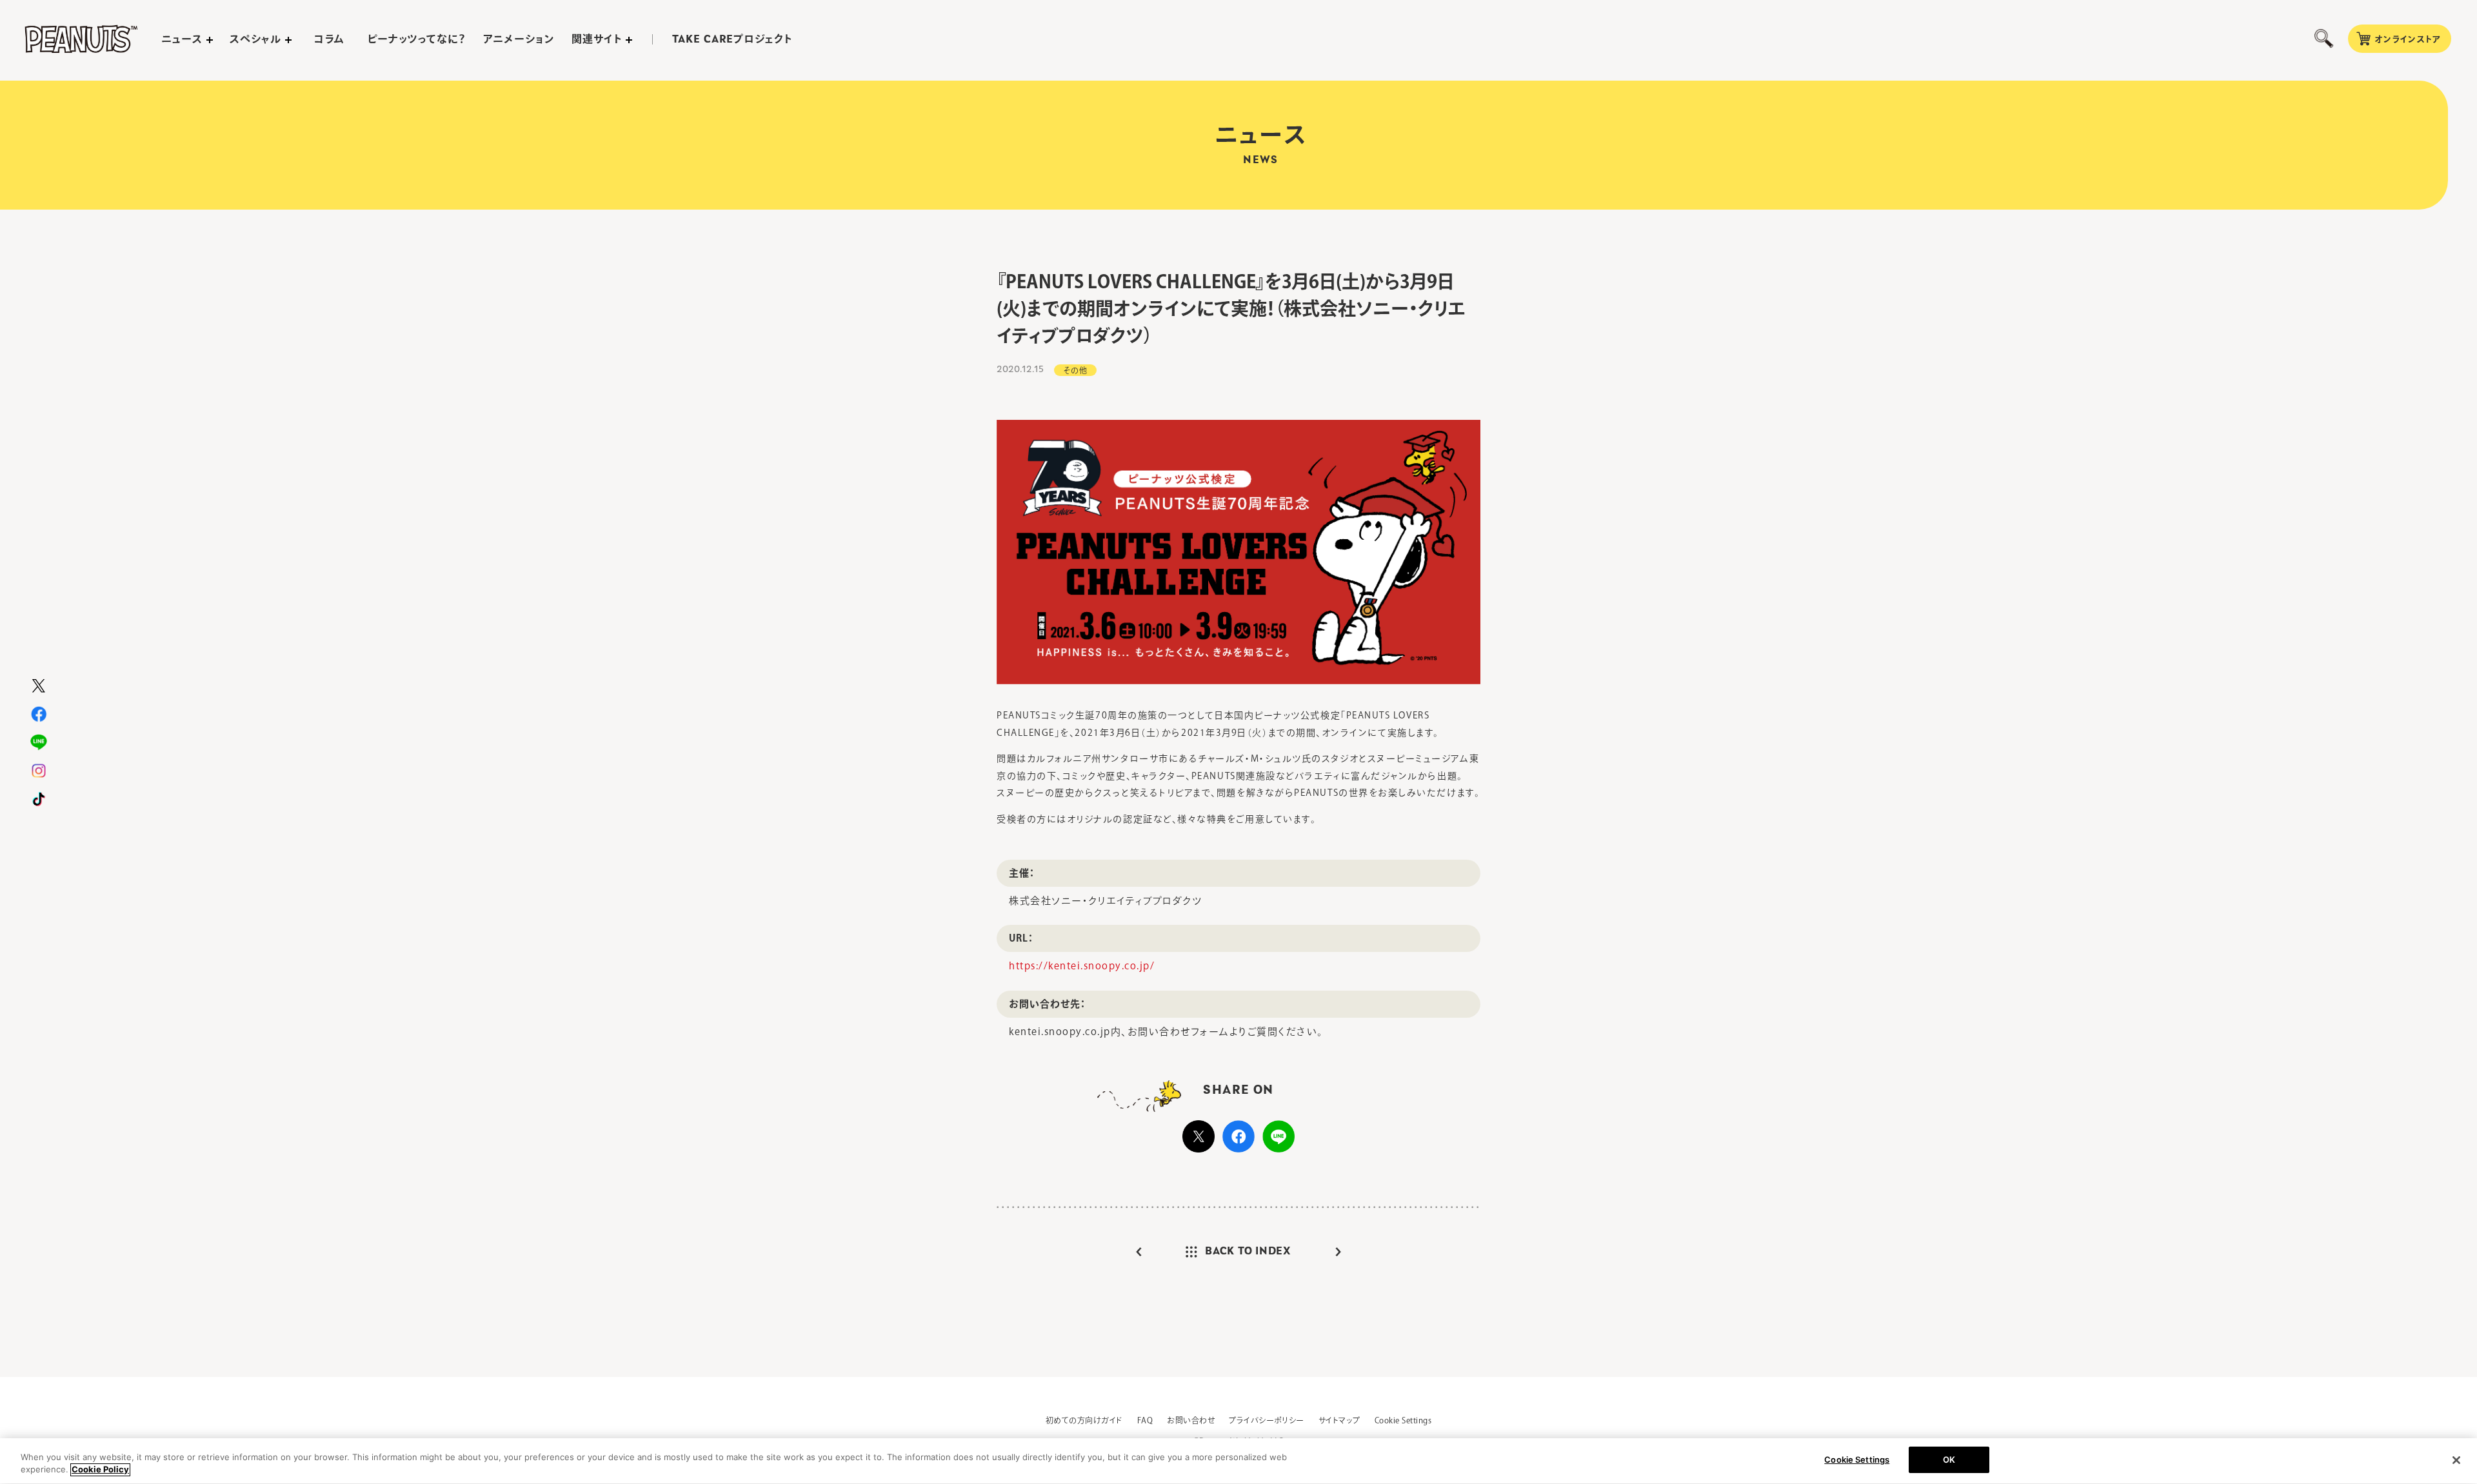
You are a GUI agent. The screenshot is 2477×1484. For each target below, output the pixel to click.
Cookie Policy (100, 1470)
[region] (1238, 1461)
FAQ (1145, 1420)
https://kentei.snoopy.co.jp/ (1082, 966)
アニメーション (519, 39)
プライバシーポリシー (1267, 1420)
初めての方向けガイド (1084, 1420)
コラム (329, 39)
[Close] (2456, 1460)
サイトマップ (1339, 1420)
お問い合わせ (1191, 1420)
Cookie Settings (1403, 1420)
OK (1949, 1459)
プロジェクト (732, 39)
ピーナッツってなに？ (417, 39)
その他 (1075, 370)
